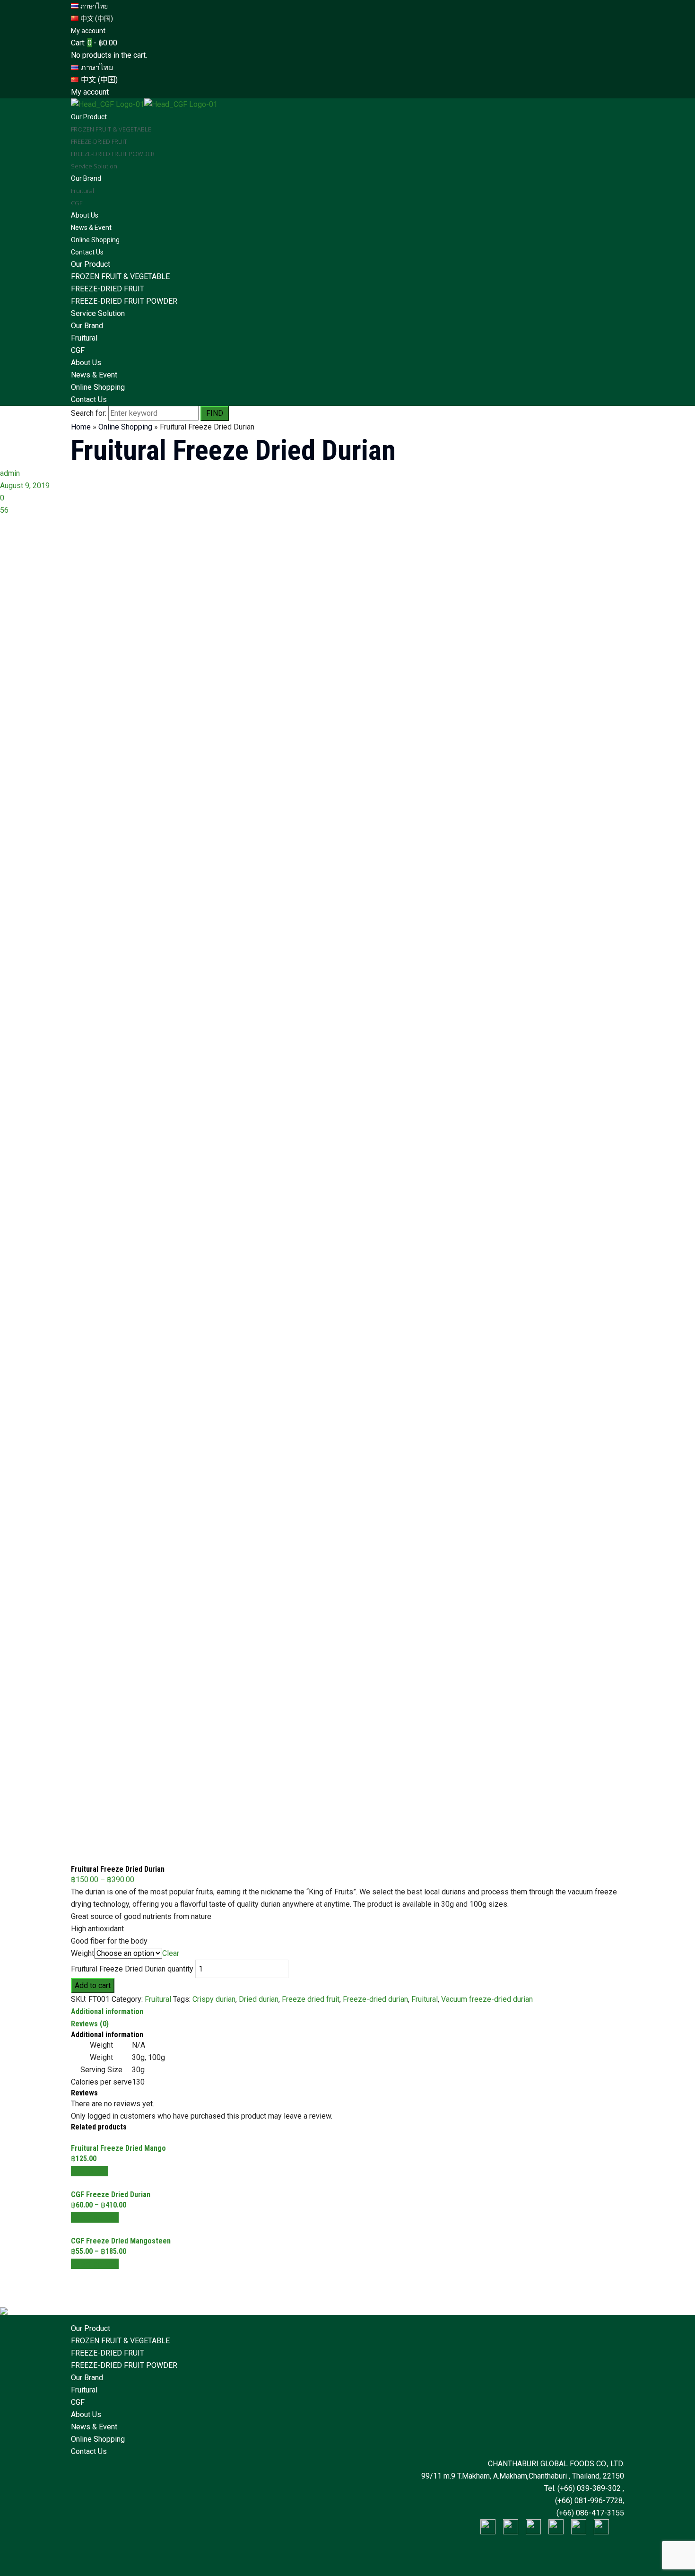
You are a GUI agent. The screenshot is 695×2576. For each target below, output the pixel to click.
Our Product (91, 264)
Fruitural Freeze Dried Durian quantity (132, 1969)
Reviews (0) (90, 2024)
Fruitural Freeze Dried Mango (118, 2148)
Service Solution (98, 313)
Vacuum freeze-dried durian (487, 1999)
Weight (83, 1953)
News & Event (94, 375)
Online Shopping (98, 387)
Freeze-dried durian (375, 1999)
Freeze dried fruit (311, 1999)
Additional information (107, 2011)
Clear (171, 1953)
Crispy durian (214, 1999)
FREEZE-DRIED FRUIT (108, 289)
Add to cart (93, 1985)
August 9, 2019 (25, 486)
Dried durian (259, 1999)
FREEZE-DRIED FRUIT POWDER (124, 301)
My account (88, 31)
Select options (95, 2217)
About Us (86, 363)
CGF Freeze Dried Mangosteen (121, 2241)
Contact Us (89, 399)
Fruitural (84, 338)
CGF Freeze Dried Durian (111, 2195)
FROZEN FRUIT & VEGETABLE (120, 276)
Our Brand (87, 326)
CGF (78, 350)
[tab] (347, 2012)
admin (10, 473)
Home (81, 427)
